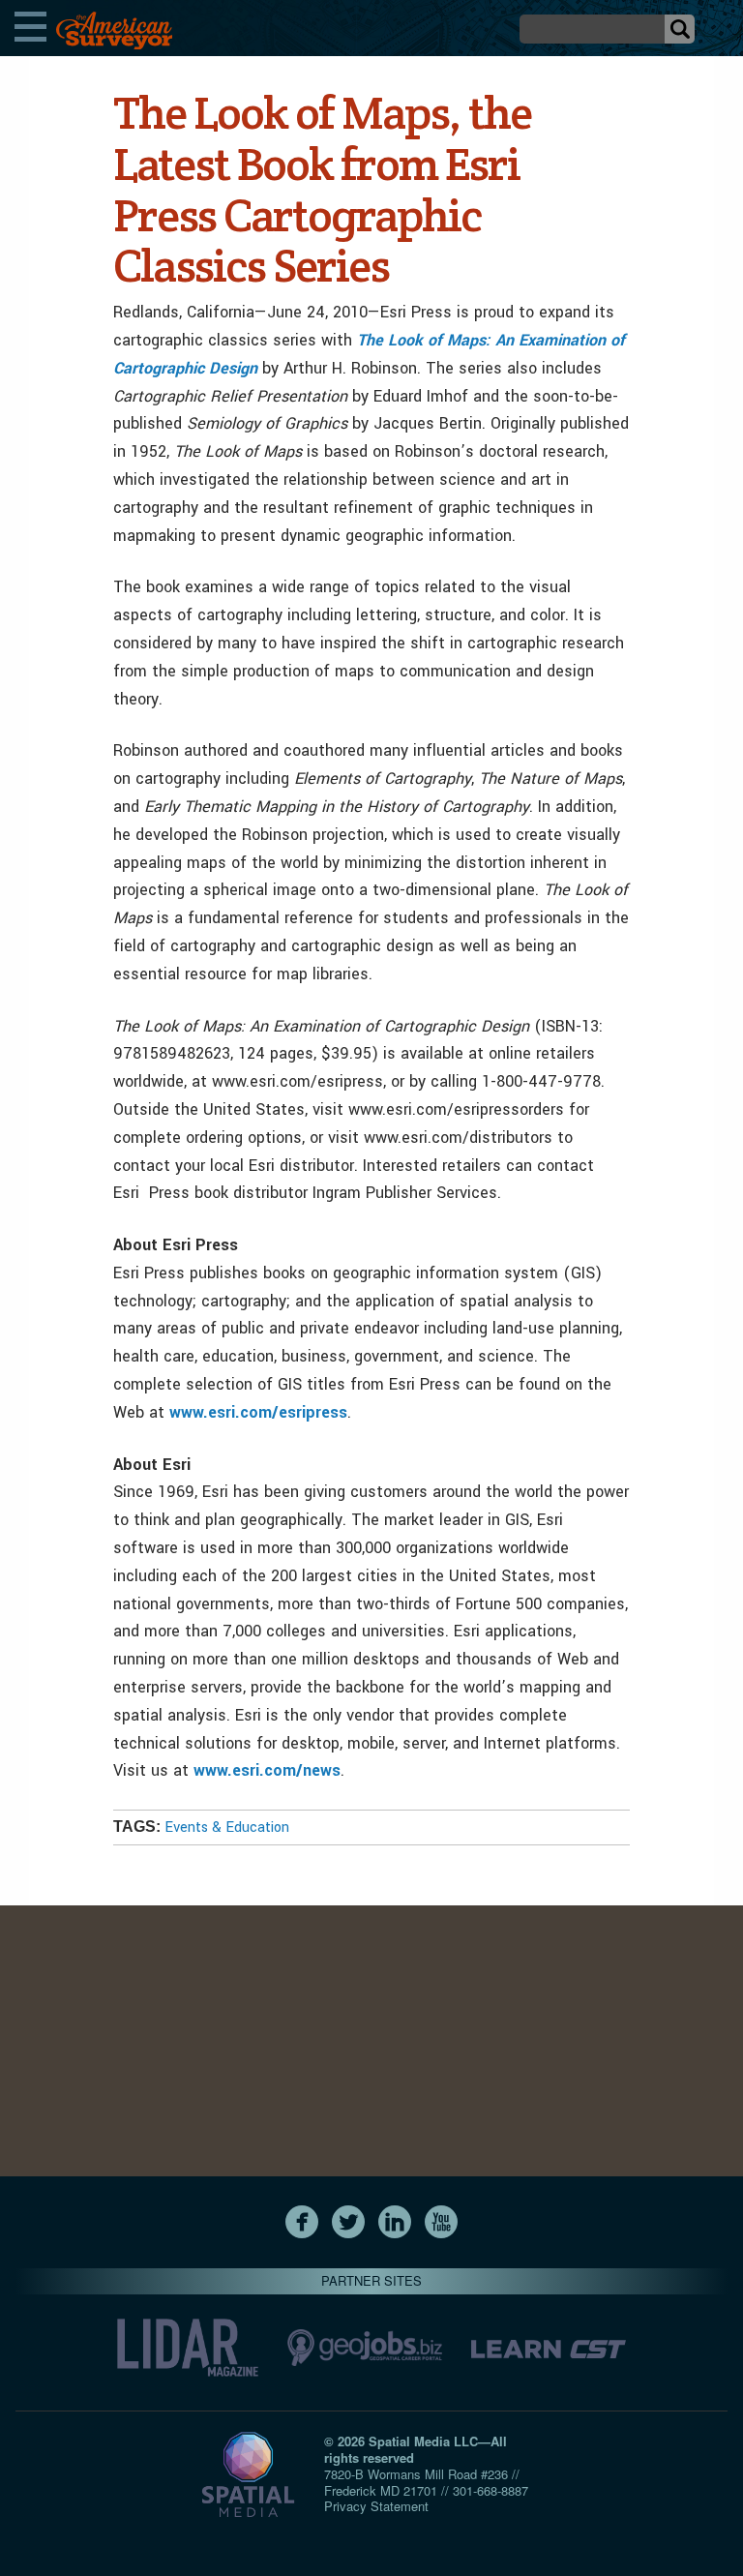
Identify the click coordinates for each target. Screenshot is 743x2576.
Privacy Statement (376, 2506)
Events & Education (227, 1827)
